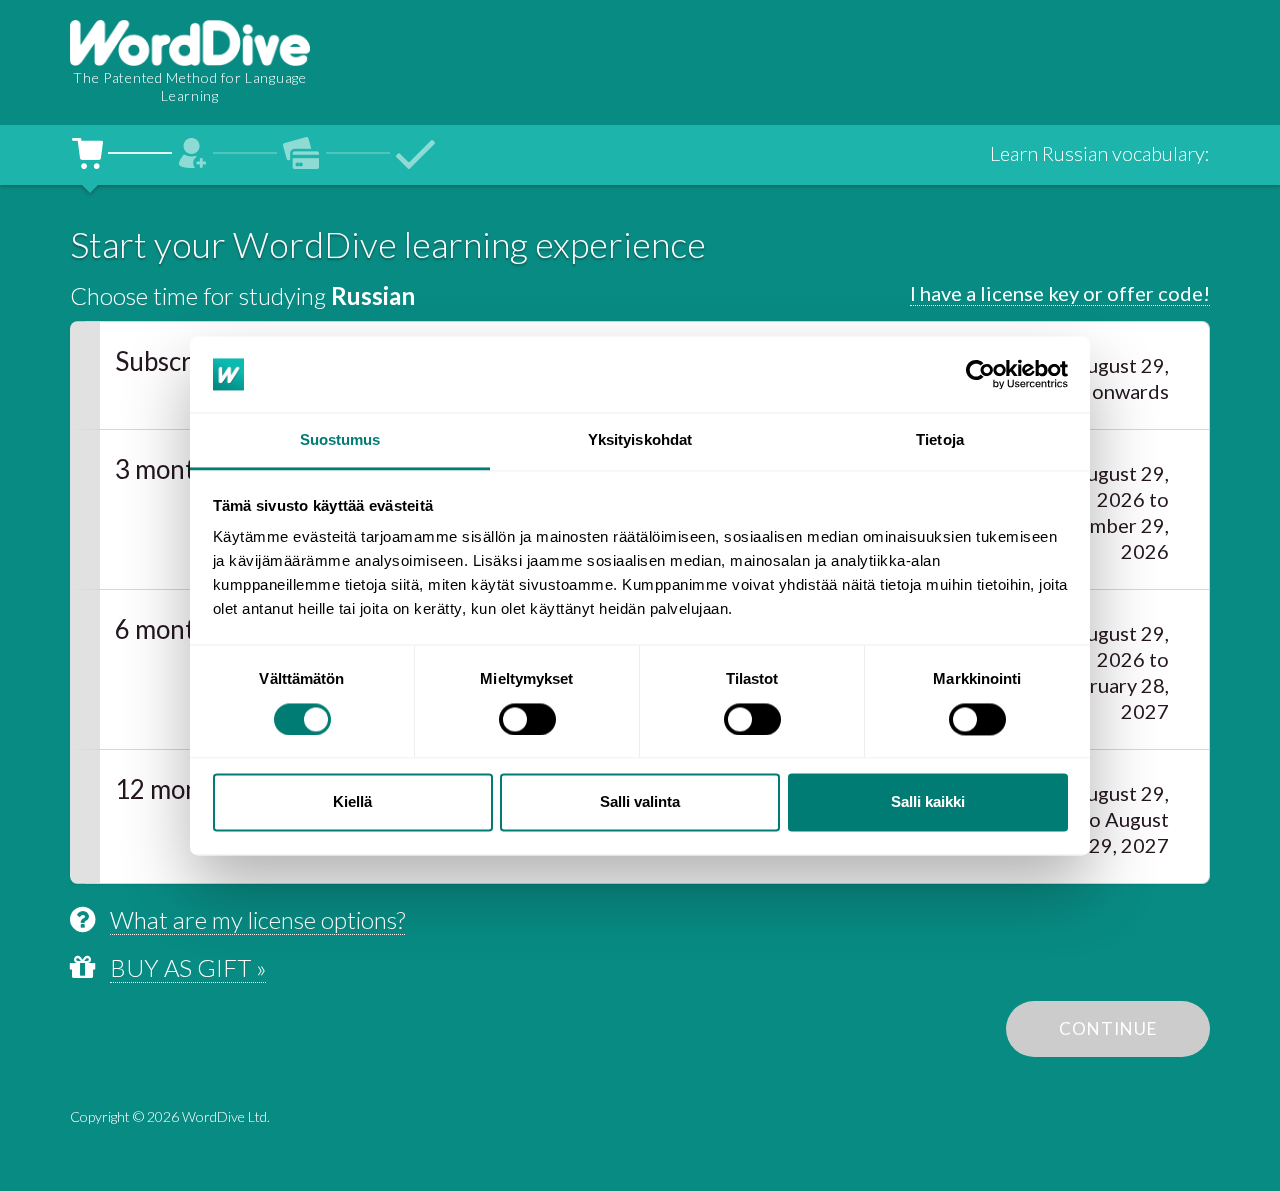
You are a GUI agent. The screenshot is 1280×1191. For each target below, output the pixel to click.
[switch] (527, 719)
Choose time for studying (242, 295)
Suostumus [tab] (340, 440)
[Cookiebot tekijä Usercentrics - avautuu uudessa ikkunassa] (980, 374)
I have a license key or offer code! (1060, 293)
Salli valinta (640, 802)
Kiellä (352, 802)
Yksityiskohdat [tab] (640, 440)
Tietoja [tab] (940, 440)
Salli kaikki (928, 802)
